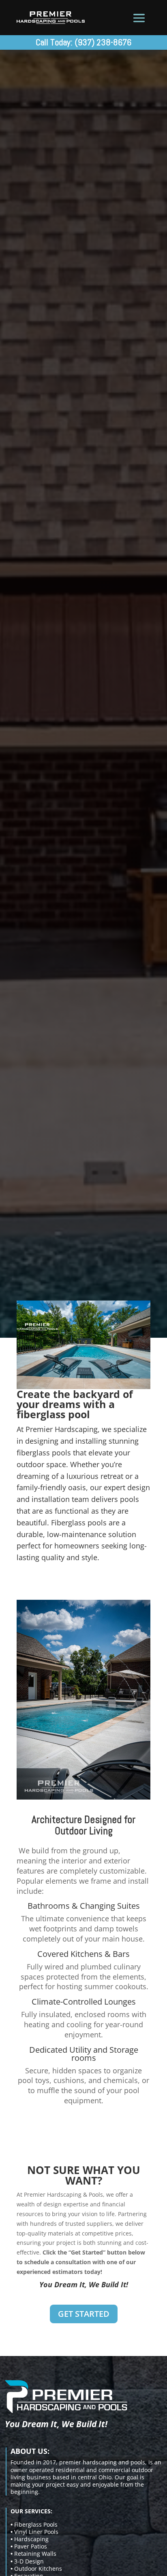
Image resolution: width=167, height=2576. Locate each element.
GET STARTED (84, 2314)
